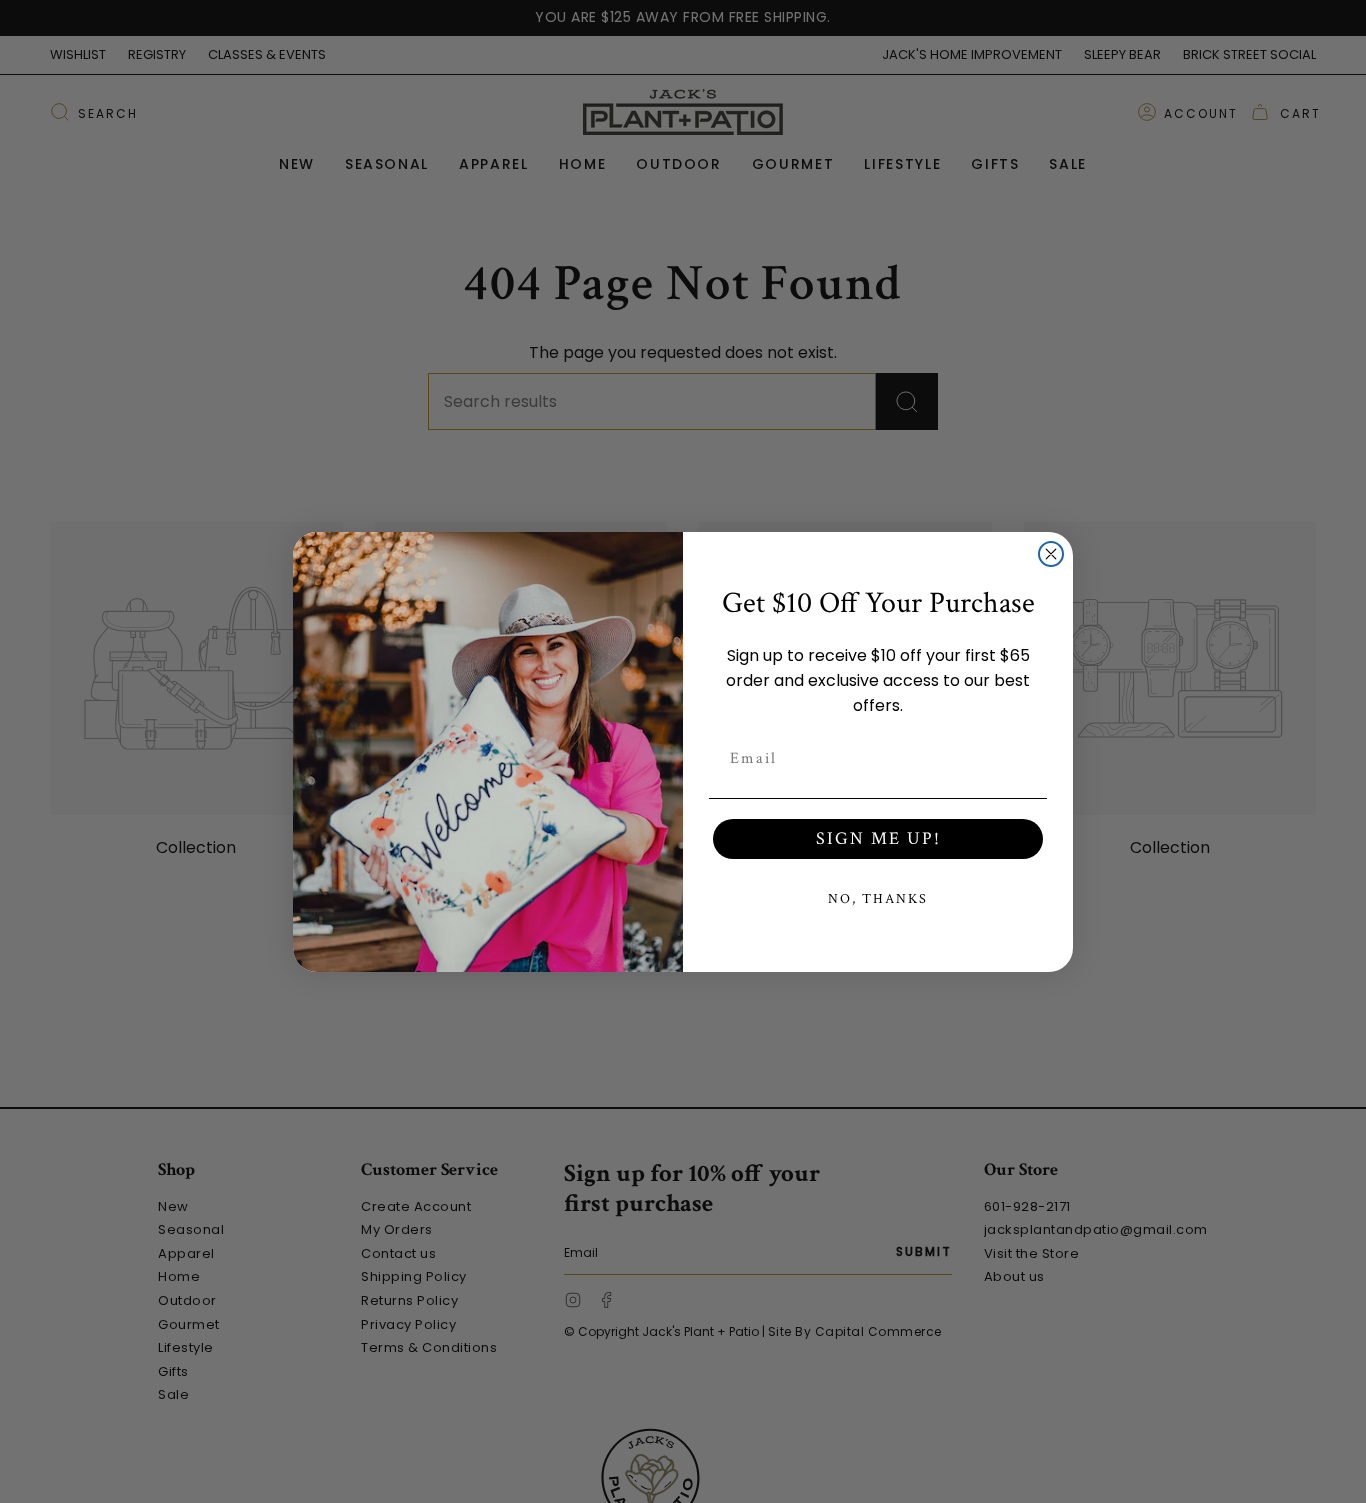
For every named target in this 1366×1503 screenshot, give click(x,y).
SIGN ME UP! (878, 838)
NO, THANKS (878, 899)
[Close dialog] (1051, 554)
